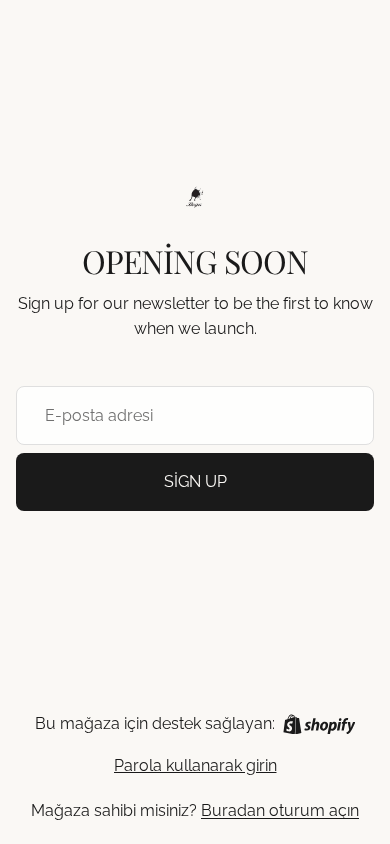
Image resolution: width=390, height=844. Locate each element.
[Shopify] (319, 724)
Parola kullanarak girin (195, 765)
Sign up (195, 481)
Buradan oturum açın (280, 810)
